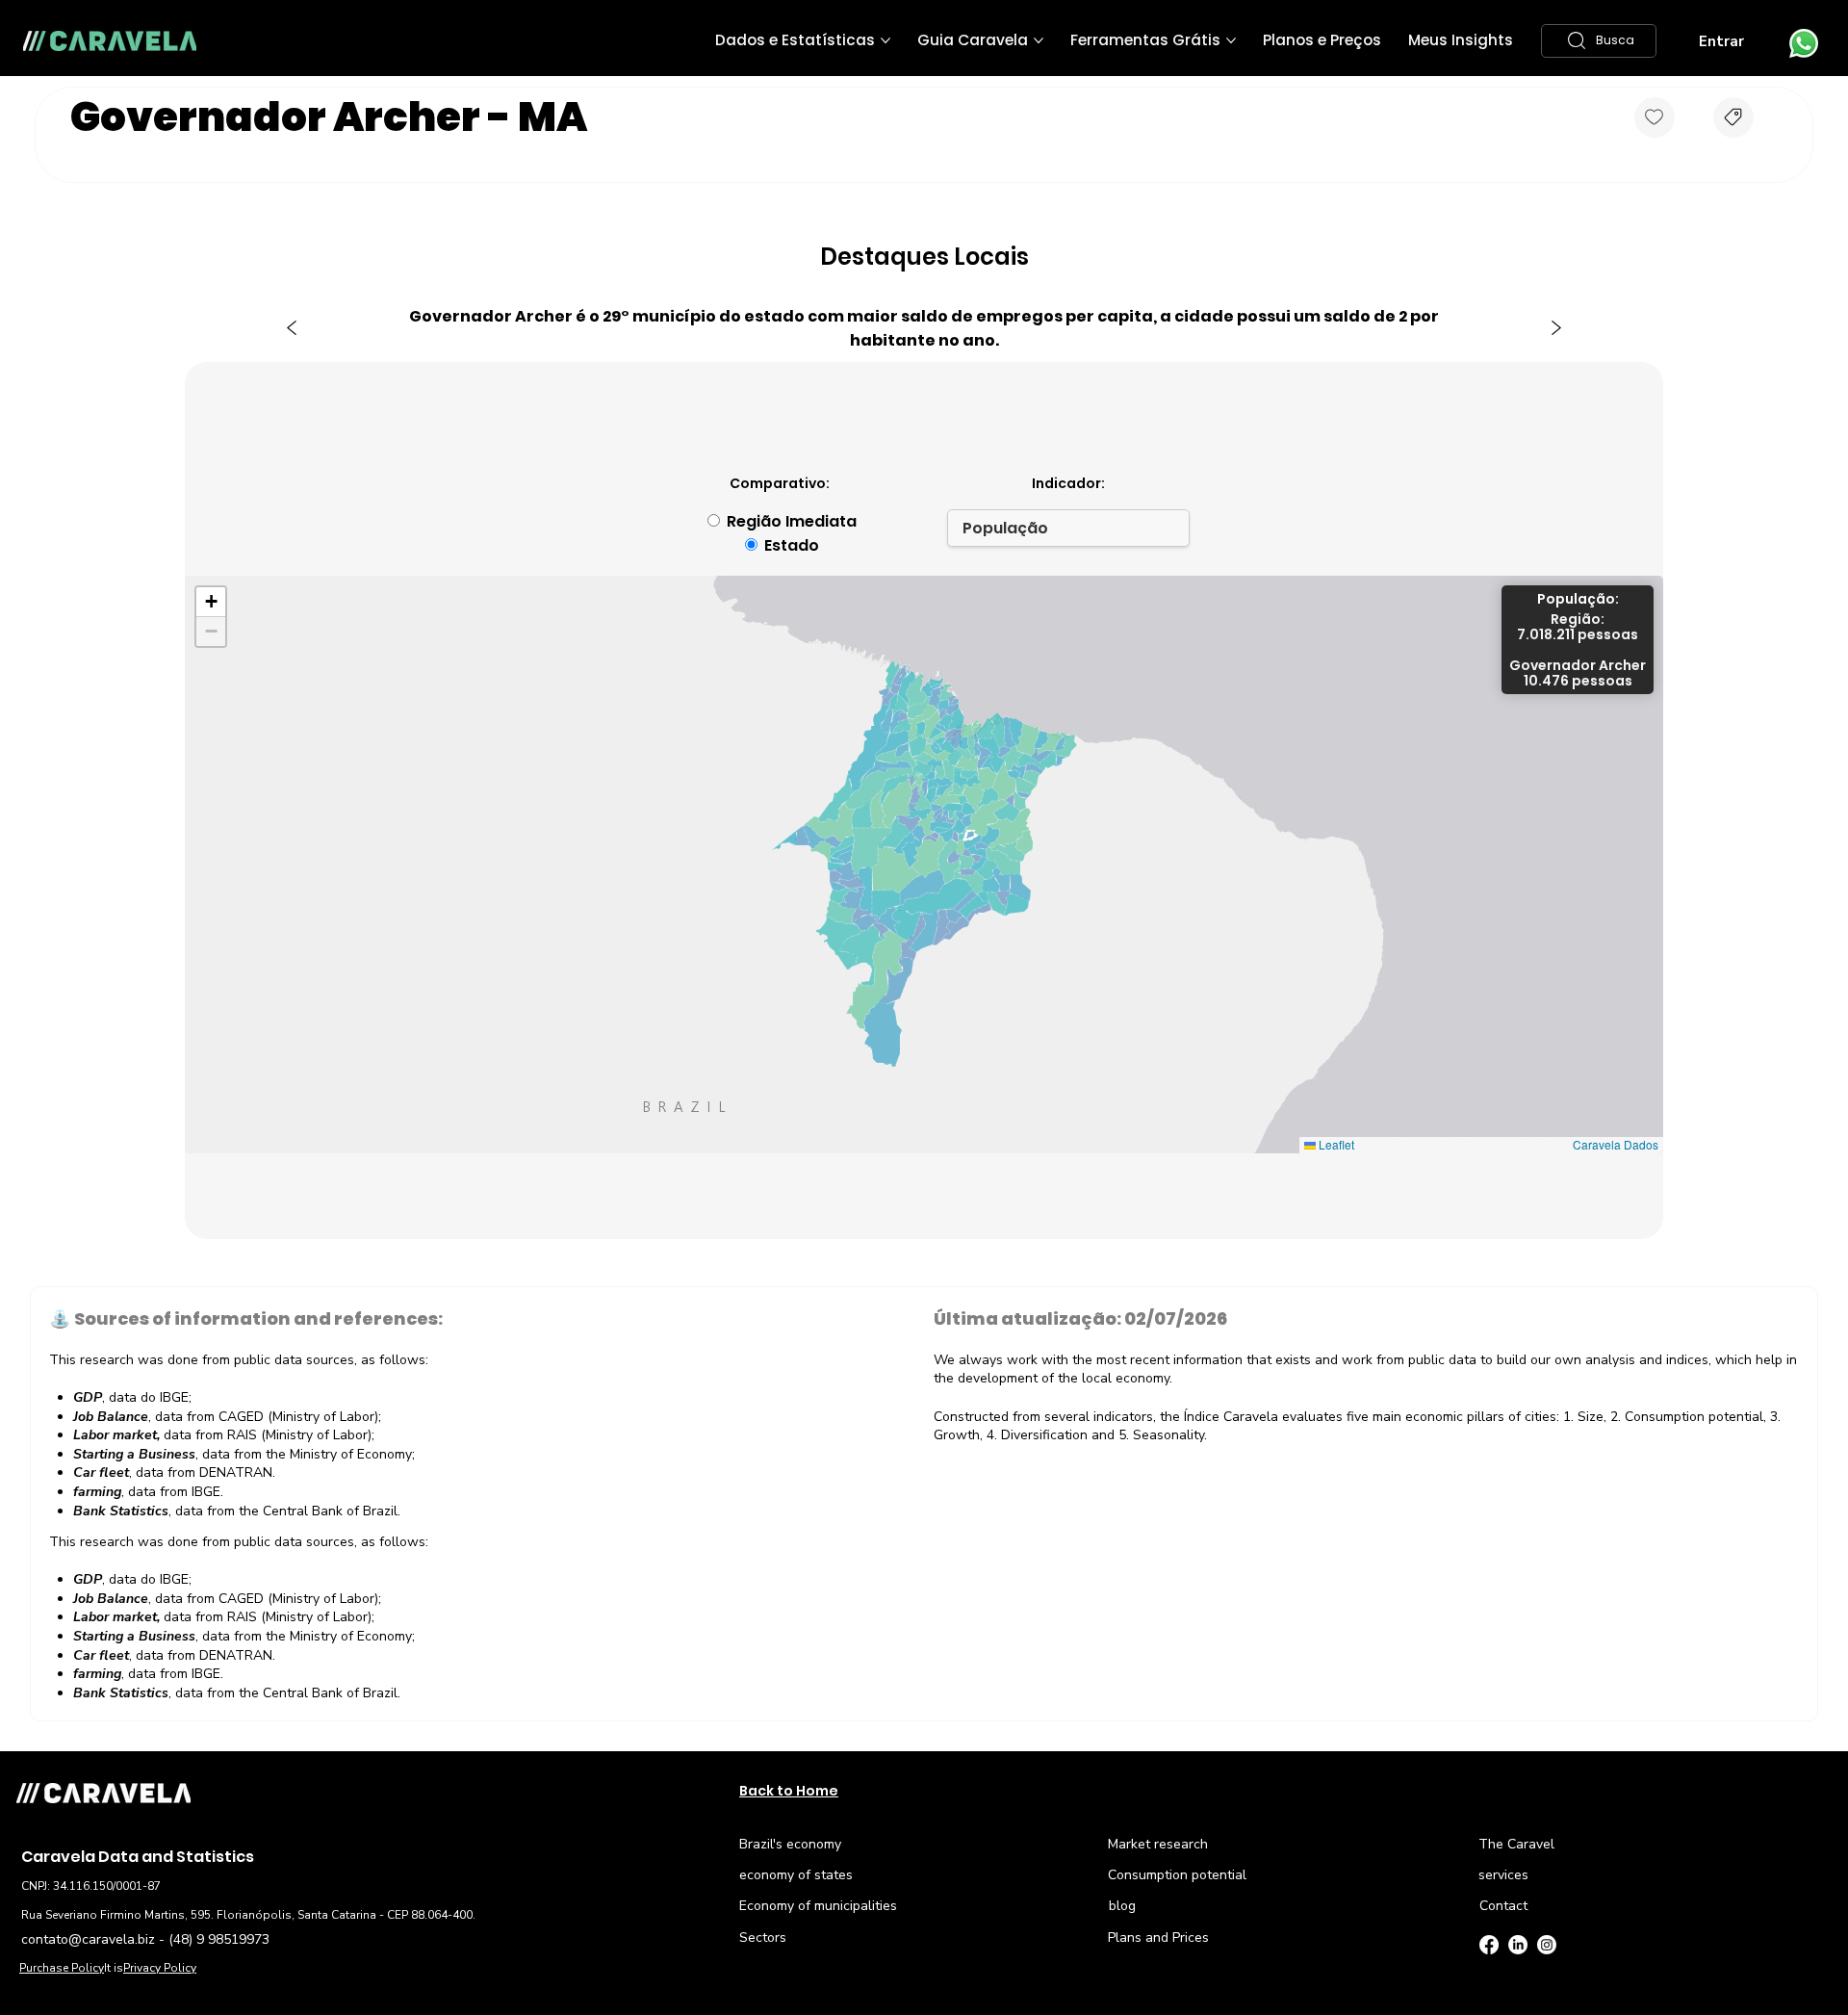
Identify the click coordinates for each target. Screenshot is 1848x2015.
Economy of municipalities (818, 1906)
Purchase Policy (62, 1968)
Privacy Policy (160, 1968)
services (1503, 1875)
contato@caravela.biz (88, 1939)
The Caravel (1516, 1844)
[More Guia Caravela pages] (1039, 40)
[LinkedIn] (1518, 1945)
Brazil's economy (790, 1844)
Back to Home (789, 1791)
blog (1122, 1906)
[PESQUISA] (1733, 117)
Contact (1503, 1906)
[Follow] (1655, 117)
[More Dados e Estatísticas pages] (885, 40)
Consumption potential (1177, 1875)
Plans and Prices (1158, 1937)
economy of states (796, 1875)
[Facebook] (1489, 1945)
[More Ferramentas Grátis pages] (1231, 40)
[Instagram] (1547, 1945)
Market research (1158, 1844)
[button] (1599, 41)
